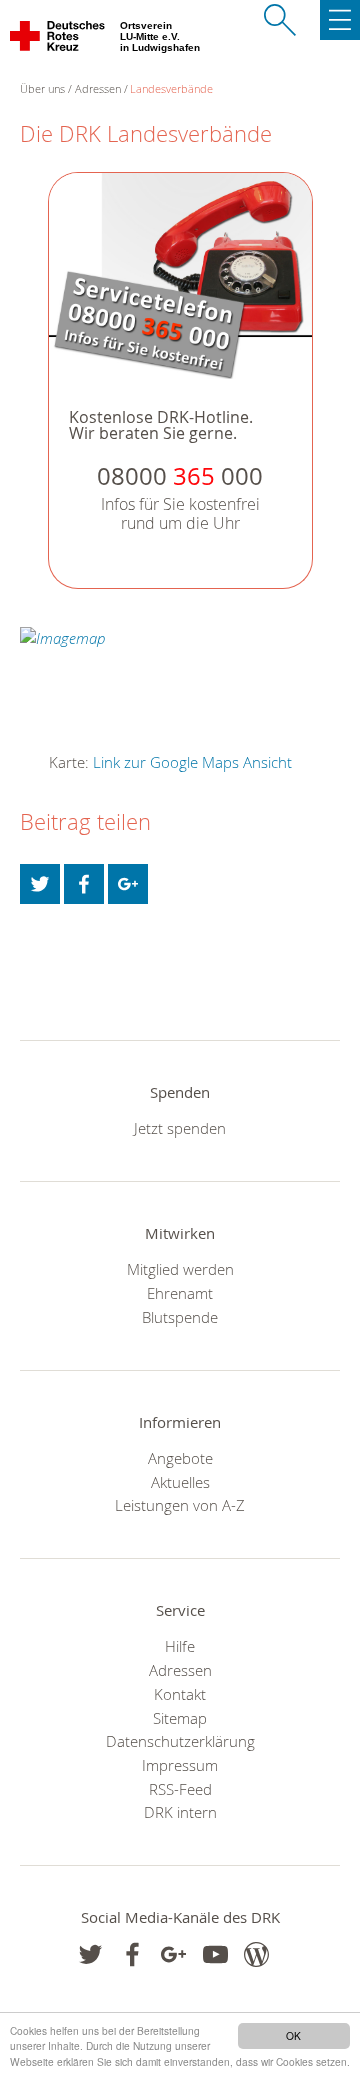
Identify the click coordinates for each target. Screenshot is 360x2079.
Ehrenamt (180, 1293)
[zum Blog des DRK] (256, 1954)
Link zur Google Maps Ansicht (192, 762)
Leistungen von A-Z (180, 1505)
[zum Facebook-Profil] (90, 1954)
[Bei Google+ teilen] (128, 884)
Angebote (180, 1458)
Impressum (180, 1765)
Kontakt (180, 1694)
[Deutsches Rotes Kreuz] (58, 40)
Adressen (98, 88)
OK (293, 2035)
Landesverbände (171, 88)
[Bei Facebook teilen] (84, 884)
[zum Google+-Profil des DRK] (173, 1954)
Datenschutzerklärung (180, 1741)
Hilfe (180, 1646)
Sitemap (180, 1718)
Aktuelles (180, 1482)
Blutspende (180, 1317)
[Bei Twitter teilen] (40, 884)
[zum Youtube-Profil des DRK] (215, 1954)
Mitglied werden (180, 1269)
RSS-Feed (180, 1789)
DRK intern (180, 1812)
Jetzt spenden (180, 1128)
